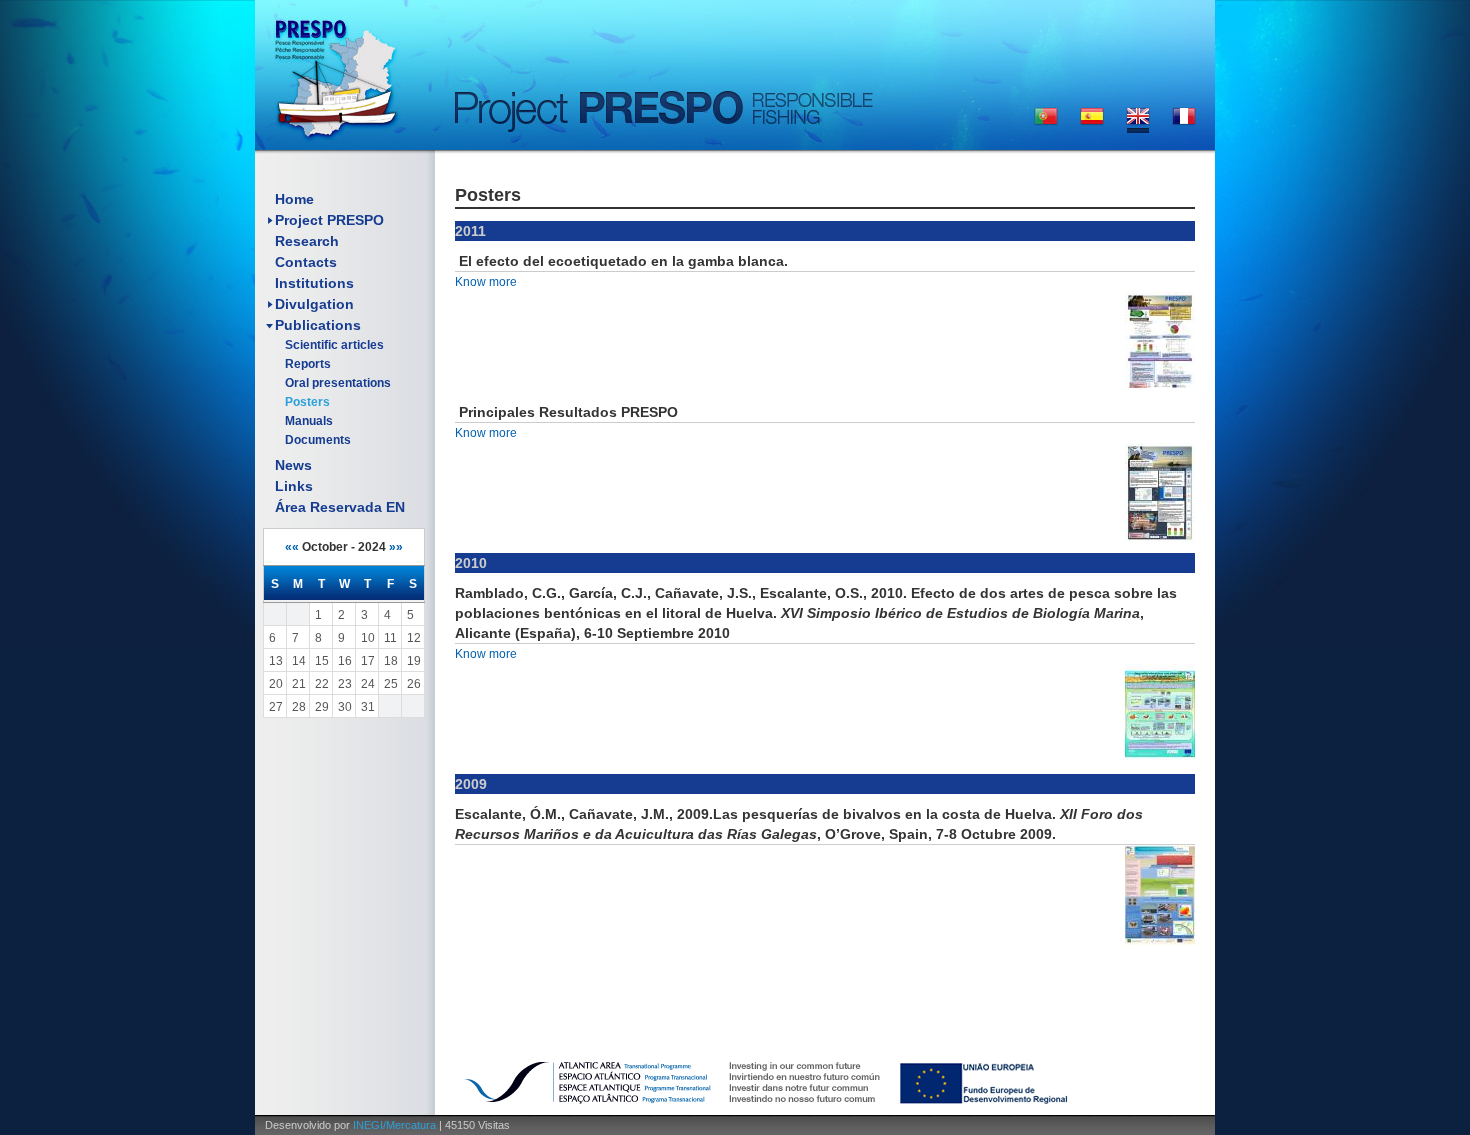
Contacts (306, 262)
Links (294, 486)
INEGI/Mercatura (394, 1125)
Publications (318, 325)
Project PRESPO (329, 220)
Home (294, 199)
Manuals (309, 421)
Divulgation (314, 304)
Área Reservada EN (340, 507)
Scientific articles (334, 345)
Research (307, 241)
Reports (308, 364)
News (293, 465)
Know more (486, 282)
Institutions (314, 283)
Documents (318, 440)
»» (396, 547)
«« (292, 547)
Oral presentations (338, 383)
